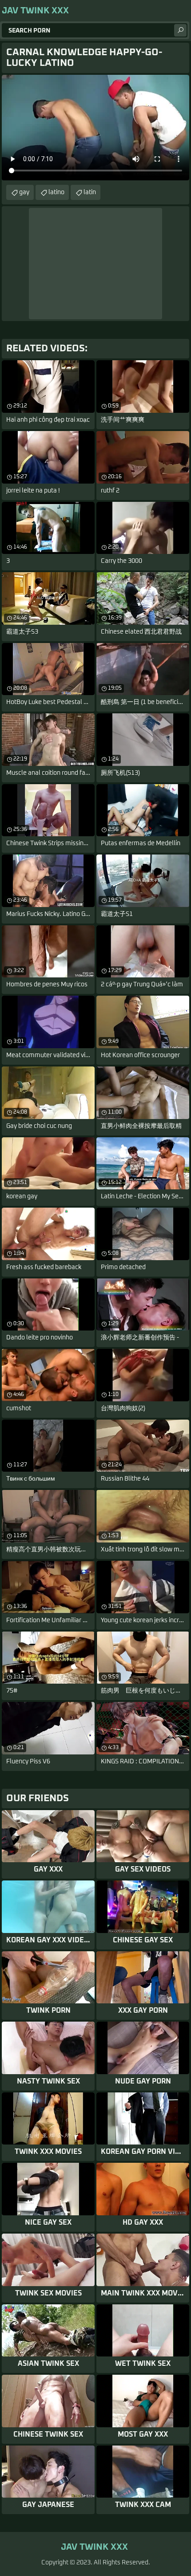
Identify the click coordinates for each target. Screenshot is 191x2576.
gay (24, 192)
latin (90, 192)
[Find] (180, 30)
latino (56, 192)
